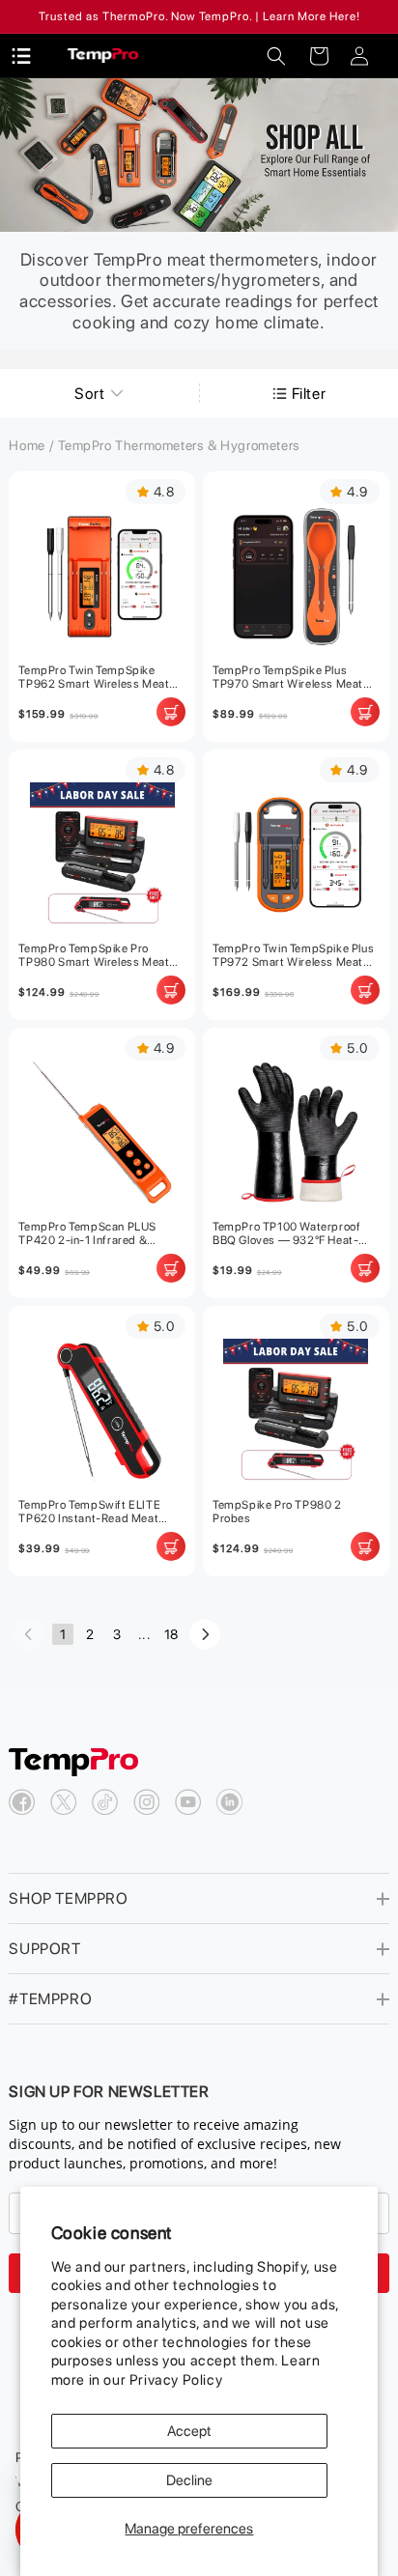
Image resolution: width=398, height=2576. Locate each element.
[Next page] (205, 1634)
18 (171, 1634)
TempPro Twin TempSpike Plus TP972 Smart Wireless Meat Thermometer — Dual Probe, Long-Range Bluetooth (293, 955)
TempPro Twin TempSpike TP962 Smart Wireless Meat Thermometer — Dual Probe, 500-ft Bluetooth (94, 677)
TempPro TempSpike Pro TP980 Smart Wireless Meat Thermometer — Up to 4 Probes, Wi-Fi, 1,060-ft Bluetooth (94, 955)
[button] (276, 56)
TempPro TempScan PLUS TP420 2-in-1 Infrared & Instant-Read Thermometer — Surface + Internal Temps (99, 1233)
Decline (189, 2480)
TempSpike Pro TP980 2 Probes (277, 1512)
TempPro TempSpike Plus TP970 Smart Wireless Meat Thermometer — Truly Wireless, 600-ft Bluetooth (288, 677)
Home (27, 445)
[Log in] (359, 56)
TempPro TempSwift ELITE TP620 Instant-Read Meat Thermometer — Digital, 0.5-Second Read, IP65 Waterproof (100, 1512)
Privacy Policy (176, 2380)
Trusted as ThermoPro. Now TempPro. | (149, 16)
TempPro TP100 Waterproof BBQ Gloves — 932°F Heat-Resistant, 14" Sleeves (286, 1233)
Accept (189, 2431)
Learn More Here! (312, 16)
